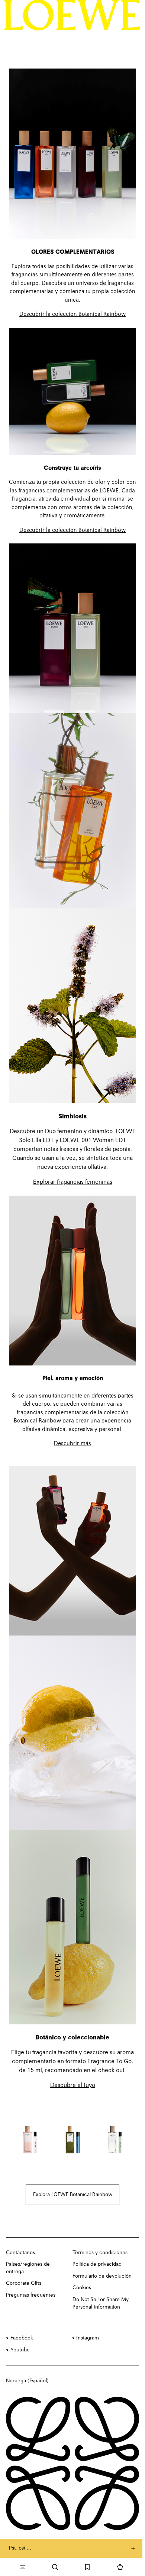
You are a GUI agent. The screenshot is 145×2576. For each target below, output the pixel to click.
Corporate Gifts (24, 2283)
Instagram (88, 2338)
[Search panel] (55, 2567)
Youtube (20, 2350)
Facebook (22, 2338)
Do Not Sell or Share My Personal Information (101, 2303)
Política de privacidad (97, 2264)
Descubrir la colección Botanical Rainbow (72, 314)
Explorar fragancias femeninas (73, 1182)
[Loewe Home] (72, 15)
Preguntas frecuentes (31, 2295)
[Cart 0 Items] (120, 2567)
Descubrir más (72, 1444)
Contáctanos (20, 2253)
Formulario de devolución (102, 2276)
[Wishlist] (88, 2567)
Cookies (82, 2288)
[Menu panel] (22, 2567)
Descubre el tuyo (73, 2085)
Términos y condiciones (100, 2253)
